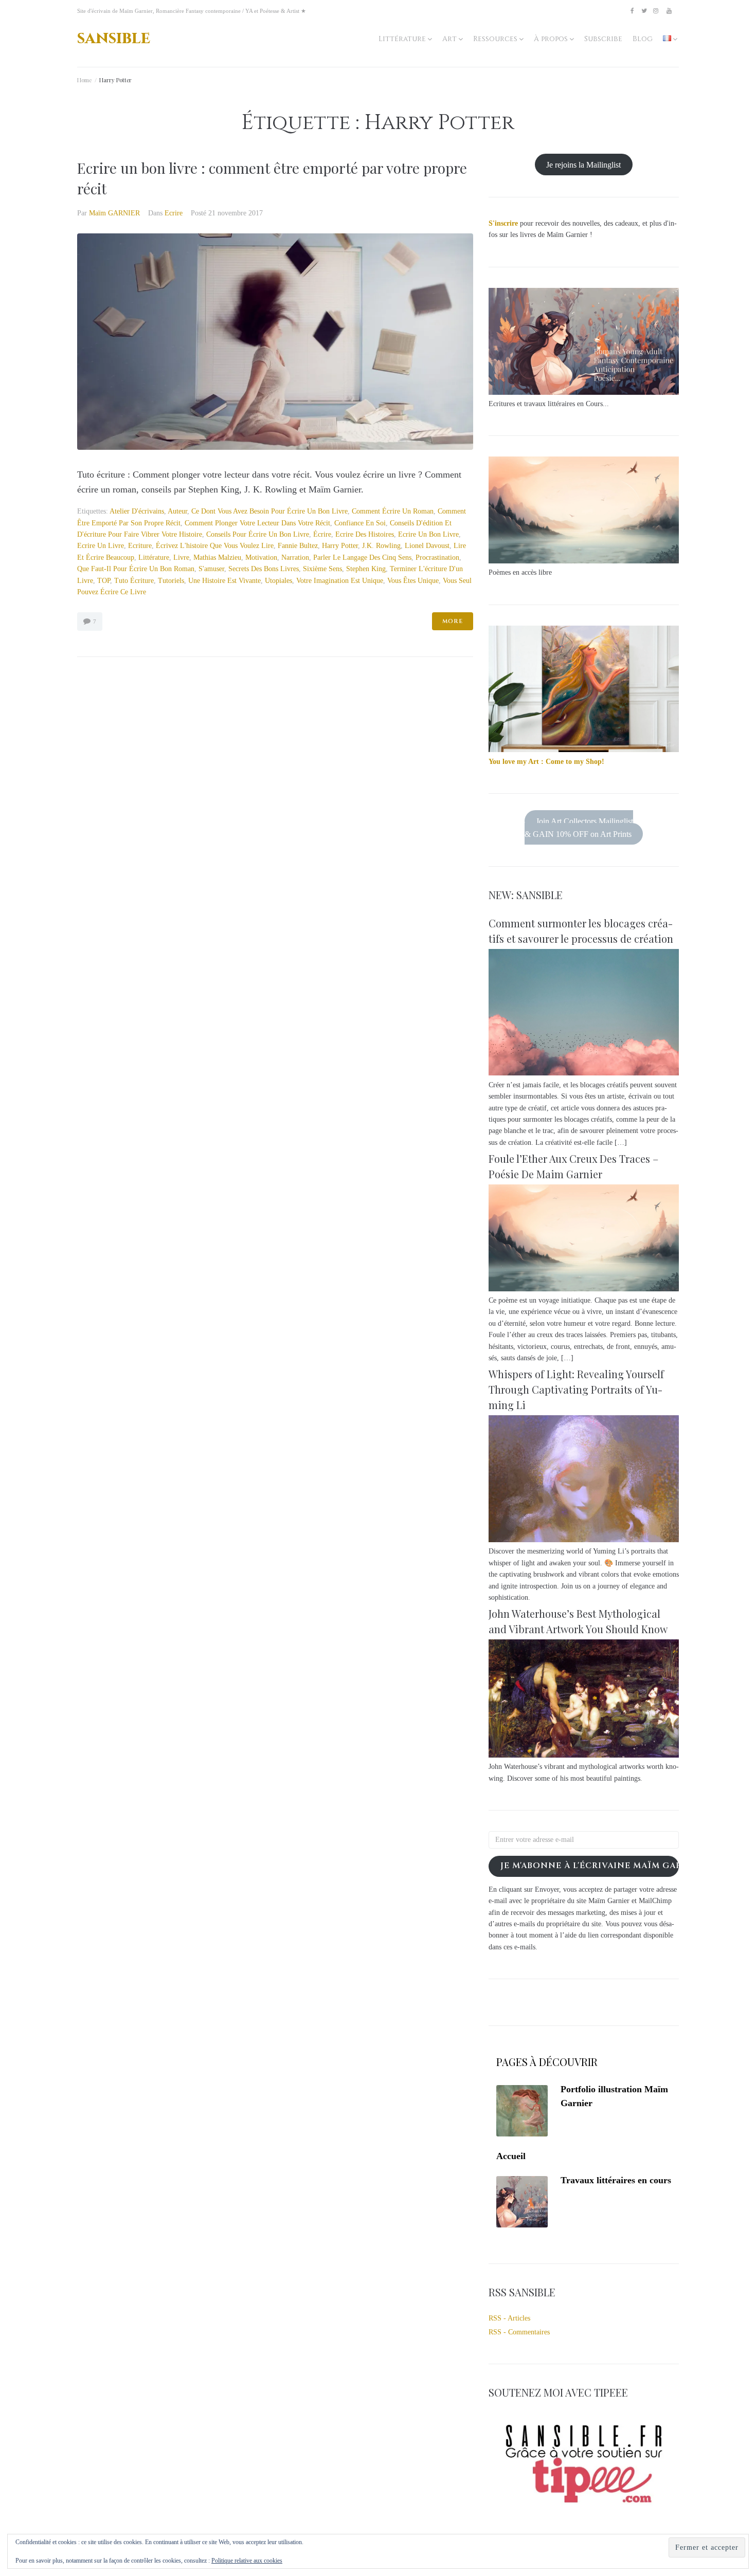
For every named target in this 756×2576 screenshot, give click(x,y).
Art (449, 39)
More (453, 621)
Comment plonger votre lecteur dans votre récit (257, 523)
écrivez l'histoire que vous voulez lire (215, 546)
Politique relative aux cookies (247, 2561)
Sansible (114, 38)
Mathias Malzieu (217, 558)
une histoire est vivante (224, 581)
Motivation (261, 558)
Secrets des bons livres (264, 569)
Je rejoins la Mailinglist (583, 164)
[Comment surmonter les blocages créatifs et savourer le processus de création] (584, 1073)
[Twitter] (644, 11)
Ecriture (140, 546)
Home (84, 80)
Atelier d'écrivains (137, 511)
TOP (104, 581)
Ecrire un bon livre (428, 534)
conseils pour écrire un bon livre (258, 534)
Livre (181, 558)
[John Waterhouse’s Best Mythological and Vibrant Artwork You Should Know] (584, 1755)
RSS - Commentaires (519, 2332)
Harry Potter (340, 546)
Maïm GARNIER (114, 213)
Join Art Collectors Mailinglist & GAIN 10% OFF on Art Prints (579, 827)
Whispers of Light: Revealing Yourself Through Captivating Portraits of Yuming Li (576, 1389)
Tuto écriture (134, 581)
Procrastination (437, 558)
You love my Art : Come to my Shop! (546, 762)
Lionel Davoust (427, 546)
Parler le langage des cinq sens (362, 558)
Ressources (495, 39)
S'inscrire (503, 223)
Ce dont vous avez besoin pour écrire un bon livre (269, 511)
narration (295, 558)
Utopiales (278, 581)
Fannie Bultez (298, 546)
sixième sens (322, 569)
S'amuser (211, 569)
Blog (643, 39)
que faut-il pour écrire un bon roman (136, 569)
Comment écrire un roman (393, 511)
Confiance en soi (360, 523)
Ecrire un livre (101, 546)
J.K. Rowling (381, 546)
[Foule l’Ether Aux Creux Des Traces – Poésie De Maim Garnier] (584, 1289)
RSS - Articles (509, 2318)
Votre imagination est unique (340, 581)
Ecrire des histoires (365, 534)
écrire (322, 534)
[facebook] (632, 11)
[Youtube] (669, 11)
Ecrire (174, 213)
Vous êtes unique (413, 581)
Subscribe (603, 39)
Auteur (177, 511)
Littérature (402, 39)
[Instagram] (656, 11)
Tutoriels (171, 581)
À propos (551, 39)
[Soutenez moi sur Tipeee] (584, 2506)
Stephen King (366, 569)
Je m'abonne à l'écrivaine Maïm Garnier (590, 1866)
